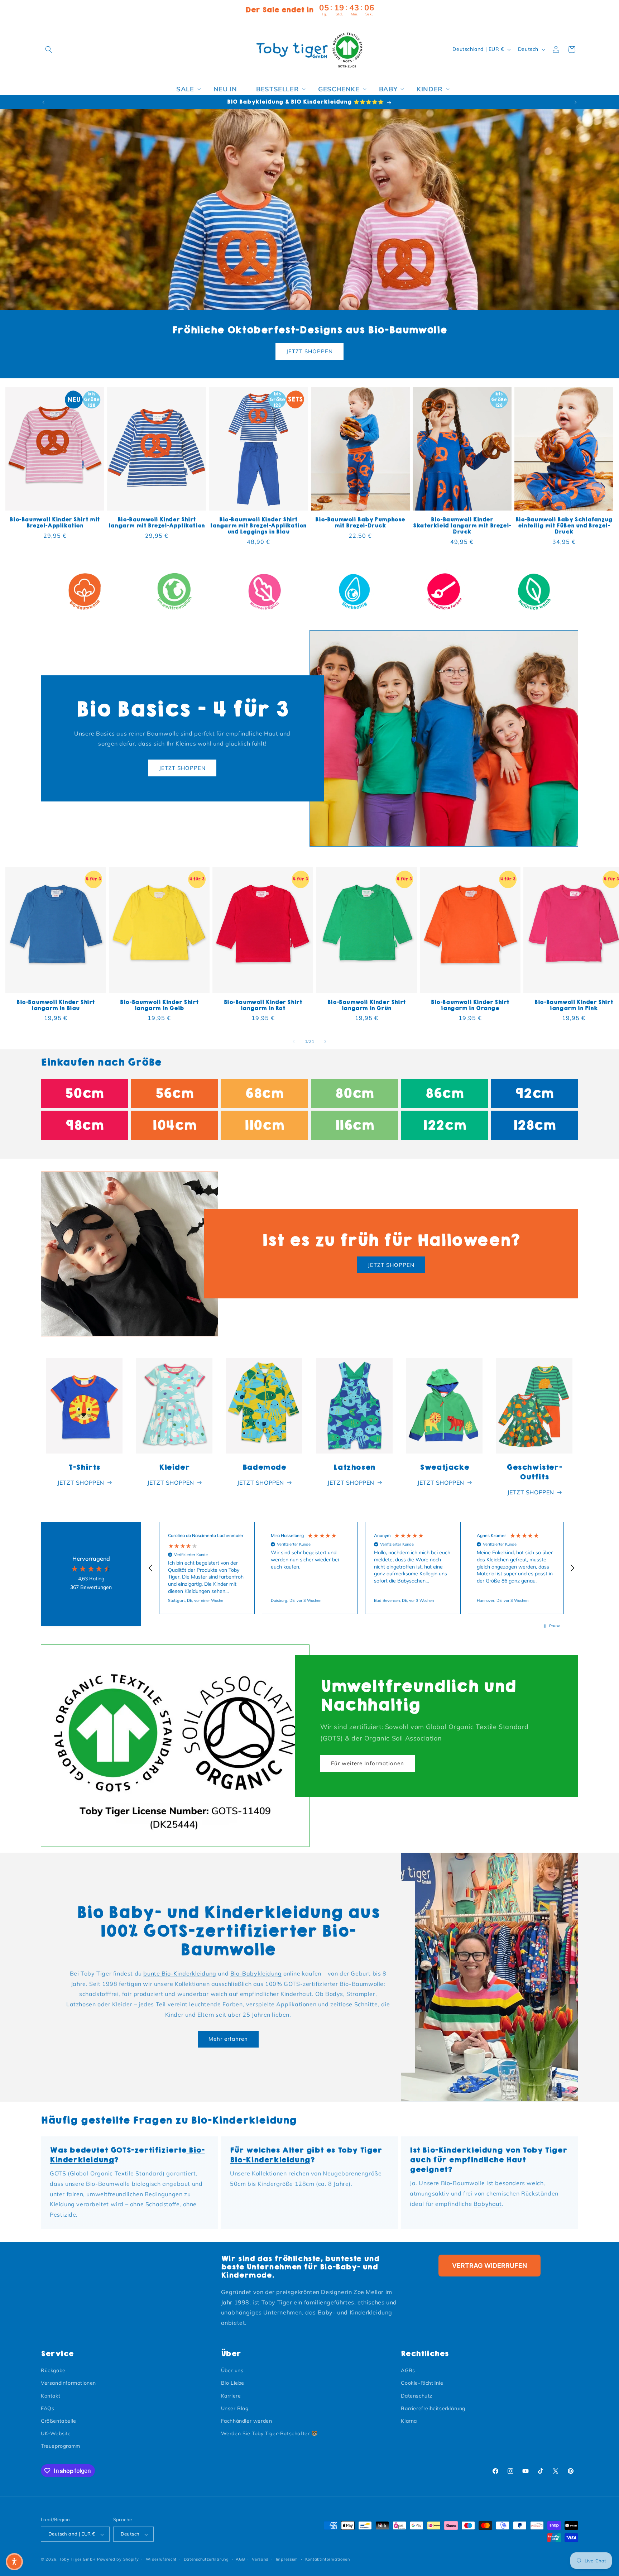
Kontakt (51, 2396)
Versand (260, 2559)
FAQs (47, 2408)
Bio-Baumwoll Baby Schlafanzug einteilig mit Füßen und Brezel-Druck (564, 526)
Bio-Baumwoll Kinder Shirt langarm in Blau (56, 1005)
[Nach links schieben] (294, 1042)
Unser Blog (235, 2408)
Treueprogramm (61, 2446)
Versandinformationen (68, 2383)
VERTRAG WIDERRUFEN (490, 2266)
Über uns (232, 2371)
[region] (361, 1568)
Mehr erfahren (228, 2039)
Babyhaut (488, 2204)
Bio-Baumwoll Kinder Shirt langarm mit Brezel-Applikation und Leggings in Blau (258, 526)
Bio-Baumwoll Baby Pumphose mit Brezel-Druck (360, 523)
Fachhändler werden (247, 2421)
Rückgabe (53, 2371)
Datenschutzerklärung (206, 2559)
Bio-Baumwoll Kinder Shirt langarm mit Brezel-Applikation (157, 523)
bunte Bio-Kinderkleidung (180, 1973)
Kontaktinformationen (328, 2559)
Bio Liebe (233, 2383)
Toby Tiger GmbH (78, 2560)
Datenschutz (417, 2396)
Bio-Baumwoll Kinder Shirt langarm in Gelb (159, 1005)
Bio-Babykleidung (256, 1973)
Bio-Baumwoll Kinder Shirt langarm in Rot (263, 1005)
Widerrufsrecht (161, 2559)
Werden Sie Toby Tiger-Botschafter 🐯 (269, 2434)
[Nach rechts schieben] (325, 1042)
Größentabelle (59, 2421)
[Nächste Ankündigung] (576, 102)
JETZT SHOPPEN (309, 351)
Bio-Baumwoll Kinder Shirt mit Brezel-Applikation (55, 523)
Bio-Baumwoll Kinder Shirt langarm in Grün (367, 1005)
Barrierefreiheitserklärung (433, 2408)
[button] (49, 49)
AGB (240, 2559)
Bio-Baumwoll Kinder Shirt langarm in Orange (470, 1005)
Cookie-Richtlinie (422, 2383)
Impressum (287, 2559)
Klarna (409, 2421)
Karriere (231, 2396)
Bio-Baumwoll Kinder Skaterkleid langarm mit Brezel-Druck (462, 526)
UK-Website (56, 2434)
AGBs (408, 2371)
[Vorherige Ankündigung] (43, 102)
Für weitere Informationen (368, 1764)
